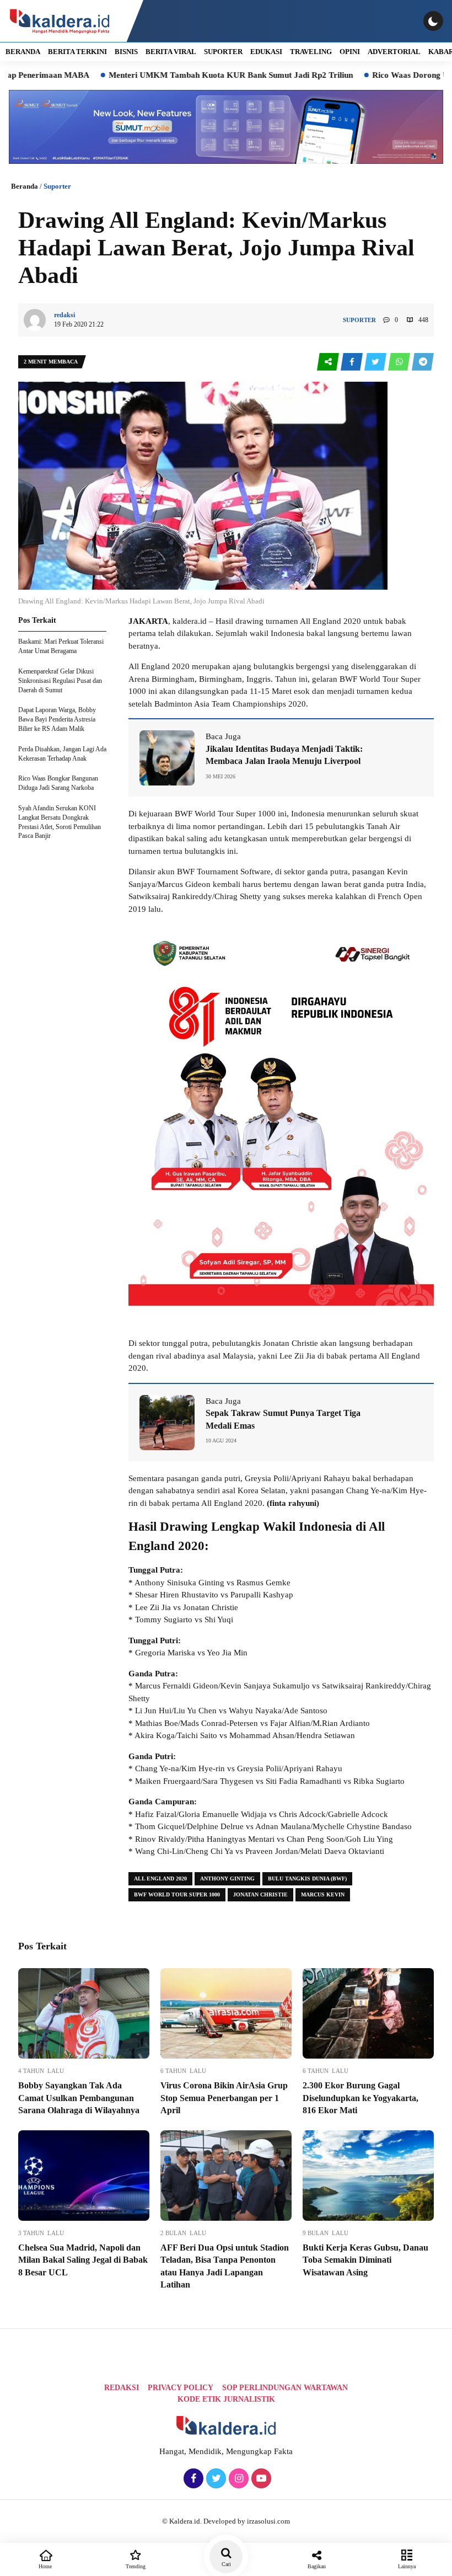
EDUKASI (266, 52)
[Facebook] (192, 2479)
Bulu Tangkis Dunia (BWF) (307, 1878)
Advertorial (394, 52)
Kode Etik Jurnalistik (226, 2399)
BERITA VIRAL (171, 52)
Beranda (25, 186)
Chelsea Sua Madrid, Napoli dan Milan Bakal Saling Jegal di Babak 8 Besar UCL (83, 2260)
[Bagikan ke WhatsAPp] (400, 362)
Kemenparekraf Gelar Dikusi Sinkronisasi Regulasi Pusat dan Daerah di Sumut (60, 681)
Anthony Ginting (227, 1878)
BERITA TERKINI (77, 52)
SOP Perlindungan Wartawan (285, 2388)
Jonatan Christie (260, 1894)
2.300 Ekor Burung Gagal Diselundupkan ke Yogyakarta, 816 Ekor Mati (360, 2098)
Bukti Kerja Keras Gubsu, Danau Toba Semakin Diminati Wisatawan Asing (365, 2260)
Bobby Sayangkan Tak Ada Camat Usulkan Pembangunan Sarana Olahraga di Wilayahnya (79, 2098)
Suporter (57, 186)
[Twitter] (215, 2479)
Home (45, 2566)
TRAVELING (311, 52)
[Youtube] (260, 2479)
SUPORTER (223, 52)
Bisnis (126, 52)
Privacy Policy (181, 2388)
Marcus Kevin (323, 1894)
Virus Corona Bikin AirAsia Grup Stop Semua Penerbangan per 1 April (224, 2098)
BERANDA (23, 52)
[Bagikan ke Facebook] (353, 362)
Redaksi (122, 2388)
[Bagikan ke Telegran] (423, 362)
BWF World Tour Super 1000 (177, 1894)
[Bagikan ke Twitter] (376, 362)
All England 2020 (160, 1878)
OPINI (350, 52)
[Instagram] (237, 2479)
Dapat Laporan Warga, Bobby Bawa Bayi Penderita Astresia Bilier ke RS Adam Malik (57, 719)
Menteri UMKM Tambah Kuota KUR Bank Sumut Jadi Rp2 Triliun (176, 75)
